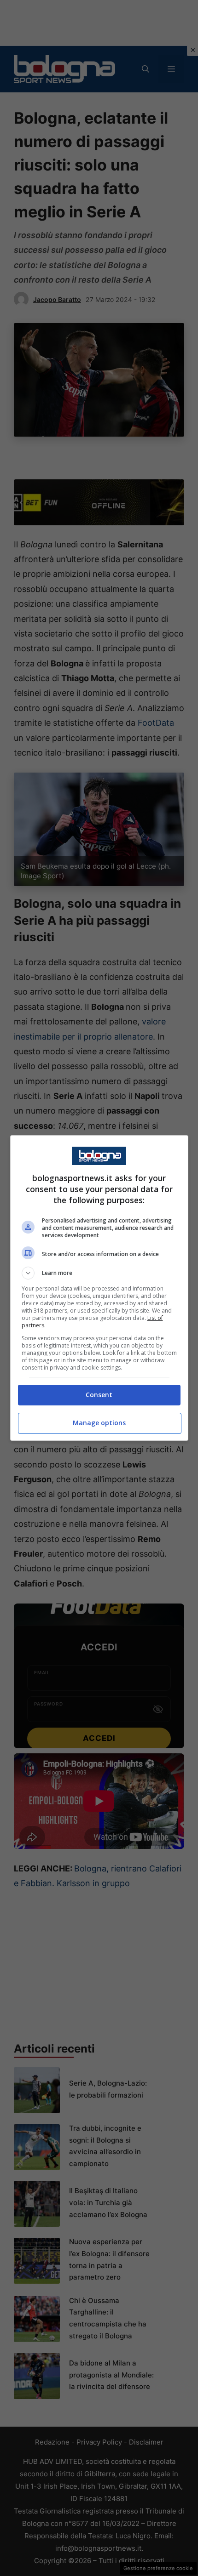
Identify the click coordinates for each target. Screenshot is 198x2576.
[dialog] (99, 1288)
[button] (99, 1273)
